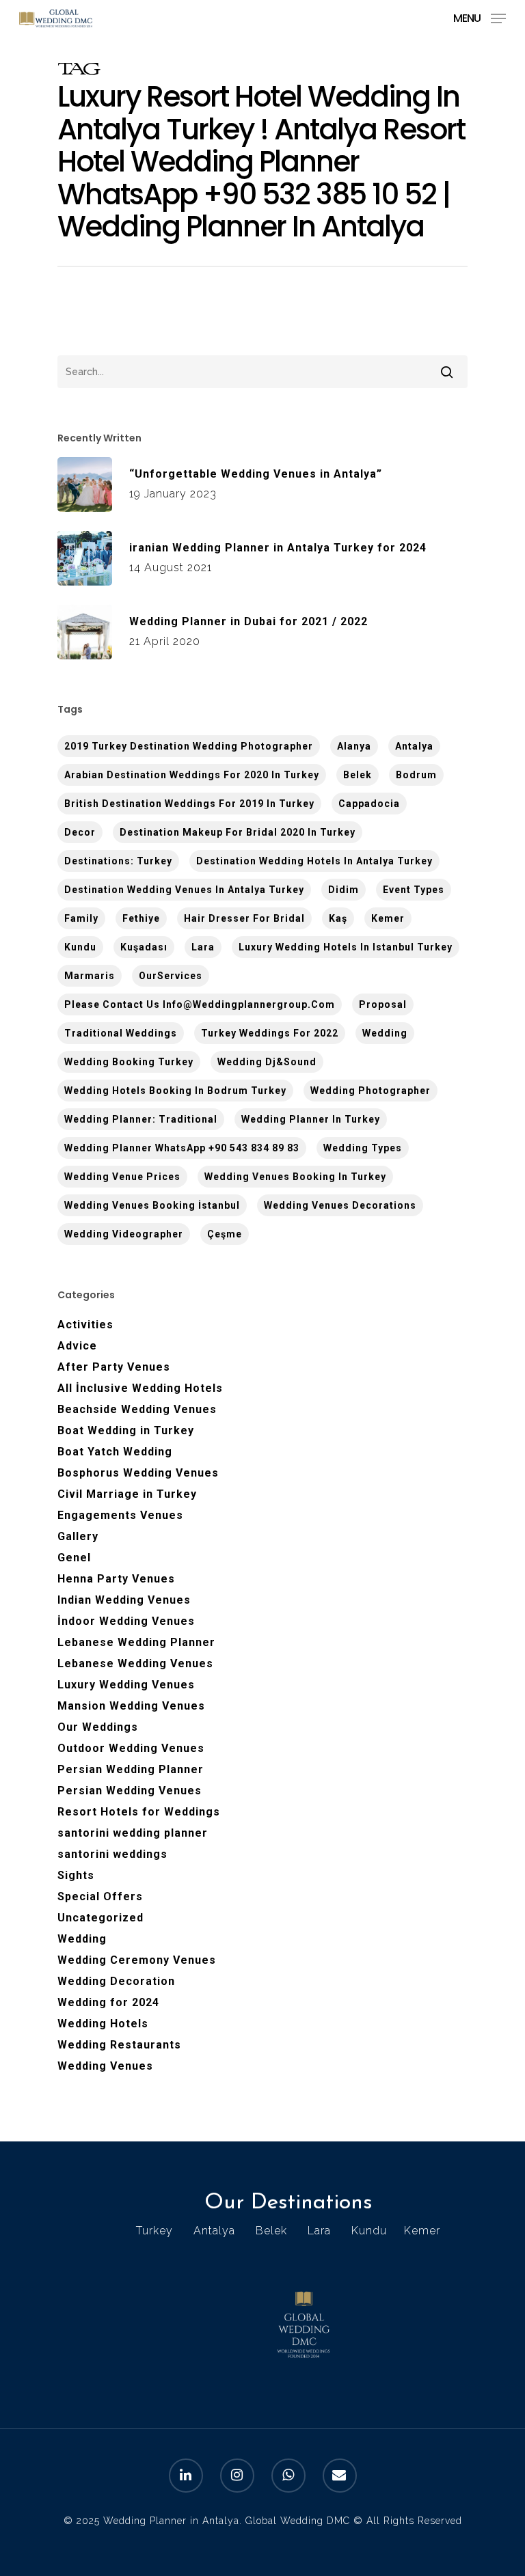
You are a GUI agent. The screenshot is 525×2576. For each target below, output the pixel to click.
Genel (74, 1558)
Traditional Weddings (121, 1033)
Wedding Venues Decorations (340, 1205)
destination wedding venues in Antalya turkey (184, 890)
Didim (344, 890)
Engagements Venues (120, 1515)
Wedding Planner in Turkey (311, 1119)
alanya (354, 746)
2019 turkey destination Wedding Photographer (189, 746)
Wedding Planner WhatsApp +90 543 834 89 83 (182, 1148)
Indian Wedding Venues (124, 1600)
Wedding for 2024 (108, 2002)
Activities (85, 1325)
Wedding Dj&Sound (267, 1062)
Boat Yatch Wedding (115, 1452)
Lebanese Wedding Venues (135, 1663)
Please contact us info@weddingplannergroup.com (200, 1004)
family (81, 918)
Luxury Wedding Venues (126, 1685)
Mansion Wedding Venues (131, 1706)
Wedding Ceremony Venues (137, 1960)
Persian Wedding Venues (130, 1791)
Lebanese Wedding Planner (136, 1642)
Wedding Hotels (103, 2024)
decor (80, 832)
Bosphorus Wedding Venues (138, 1473)
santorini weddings (112, 1854)
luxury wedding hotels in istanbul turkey (346, 947)
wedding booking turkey (129, 1062)
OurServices (171, 976)
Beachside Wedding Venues (137, 1409)
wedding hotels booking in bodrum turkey (175, 1091)
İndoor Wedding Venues (126, 1621)
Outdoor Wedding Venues (131, 1748)
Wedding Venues (105, 2066)
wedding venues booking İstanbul (152, 1205)
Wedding (385, 1033)
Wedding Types (363, 1148)
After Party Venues (114, 1367)
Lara (203, 947)
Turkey (154, 2231)
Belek (358, 775)
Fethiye (141, 918)
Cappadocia (369, 804)
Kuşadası (144, 947)
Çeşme (225, 1234)
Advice (77, 1346)
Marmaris (90, 976)
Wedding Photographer (371, 1091)
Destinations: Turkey (118, 861)
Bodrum (416, 775)
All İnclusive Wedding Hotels (140, 1388)
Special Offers (100, 1896)
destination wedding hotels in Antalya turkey (314, 861)
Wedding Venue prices (122, 1177)
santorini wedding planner (133, 1833)
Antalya (414, 746)
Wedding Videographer (124, 1234)
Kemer (388, 918)
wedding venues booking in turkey (295, 1177)
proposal (383, 1004)
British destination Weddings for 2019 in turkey (189, 804)
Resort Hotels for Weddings (139, 1812)
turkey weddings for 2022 (270, 1033)
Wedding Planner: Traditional (141, 1119)
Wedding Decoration (116, 1981)
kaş (338, 918)
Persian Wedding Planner (131, 1769)
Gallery (78, 1536)
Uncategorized (100, 1918)
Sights (76, 1875)
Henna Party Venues (116, 1579)
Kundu (80, 947)
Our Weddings (98, 1727)
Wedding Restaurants (119, 2045)
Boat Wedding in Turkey (126, 1430)
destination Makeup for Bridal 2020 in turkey (238, 832)
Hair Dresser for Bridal (244, 918)
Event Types (414, 890)
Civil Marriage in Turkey (127, 1494)
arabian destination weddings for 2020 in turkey (192, 775)
